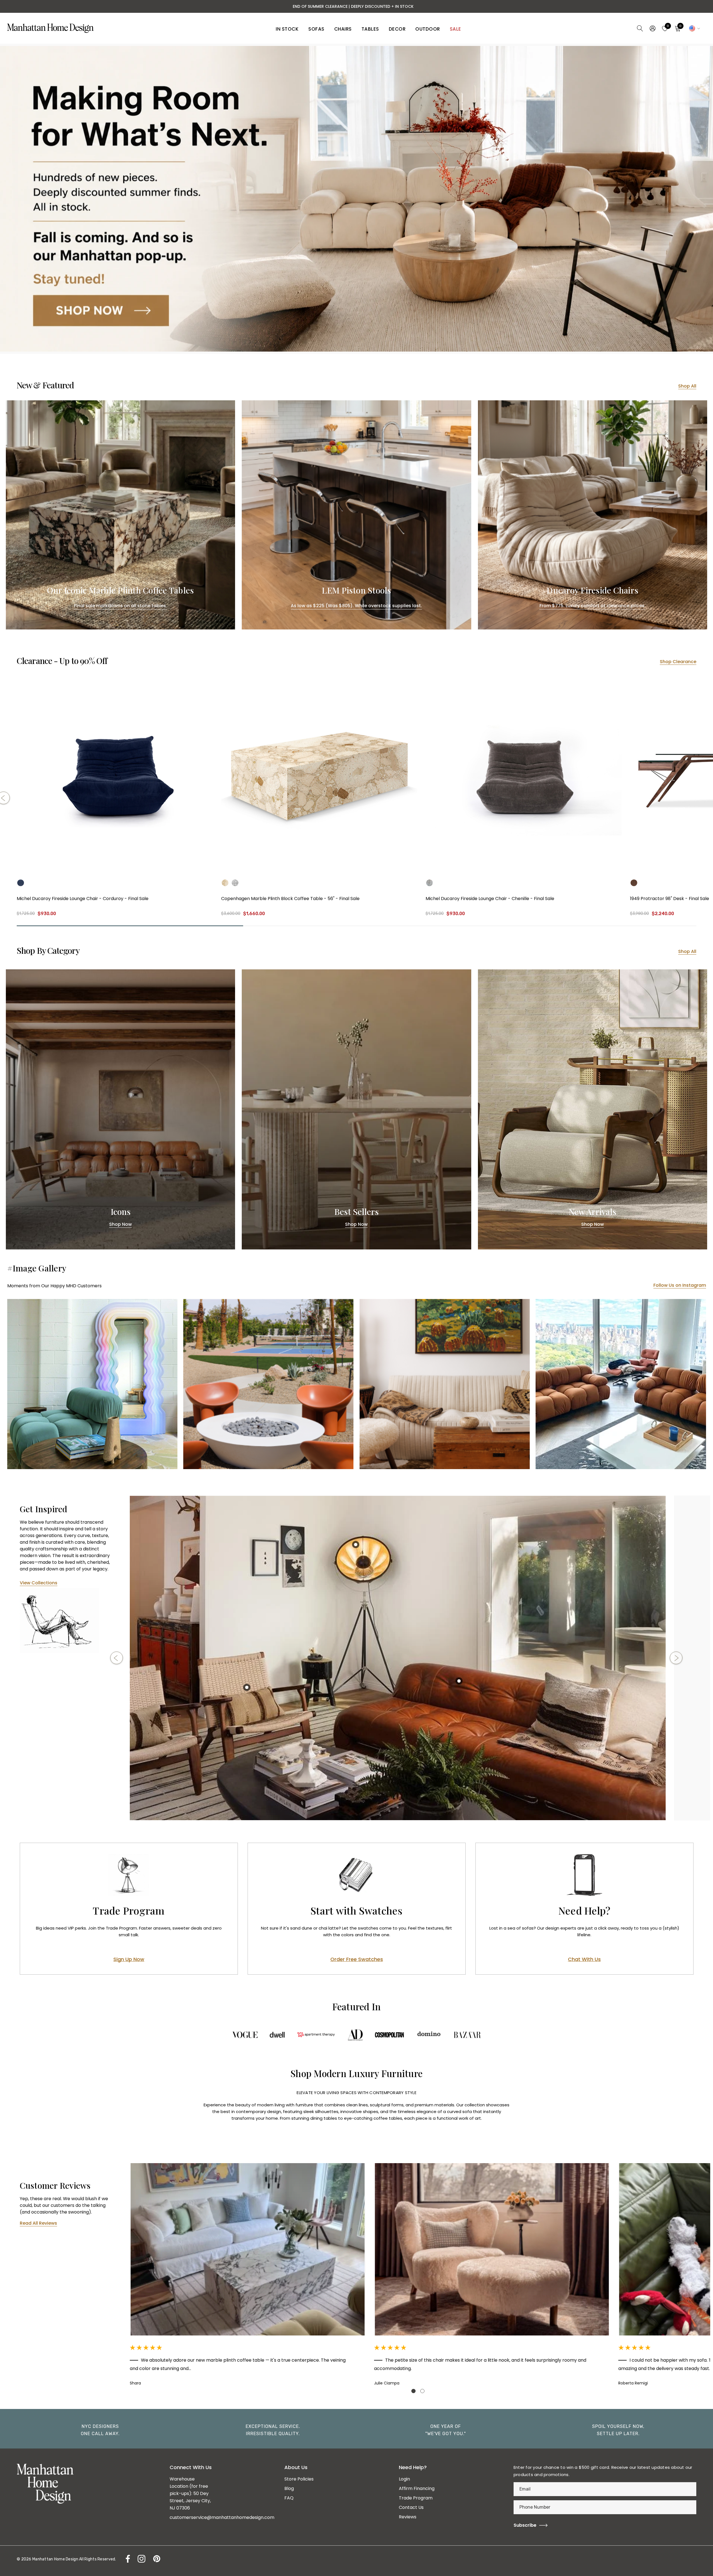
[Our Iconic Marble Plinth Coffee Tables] (120, 515)
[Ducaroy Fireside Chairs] (593, 515)
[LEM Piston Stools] (356, 515)
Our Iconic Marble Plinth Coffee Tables (121, 590)
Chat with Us (584, 1959)
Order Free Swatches (357, 1959)
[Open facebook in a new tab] (126, 2559)
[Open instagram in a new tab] (141, 2559)
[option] (398, 1658)
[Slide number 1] (356, 199)
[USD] (694, 28)
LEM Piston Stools (356, 590)
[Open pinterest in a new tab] (156, 2559)
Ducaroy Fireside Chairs (592, 590)
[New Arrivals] (593, 1109)
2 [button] (422, 2391)
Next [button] (676, 1658)
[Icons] (120, 1109)
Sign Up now (129, 1959)
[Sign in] (652, 28)
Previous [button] (117, 1658)
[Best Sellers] (356, 1109)
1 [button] (413, 2391)
